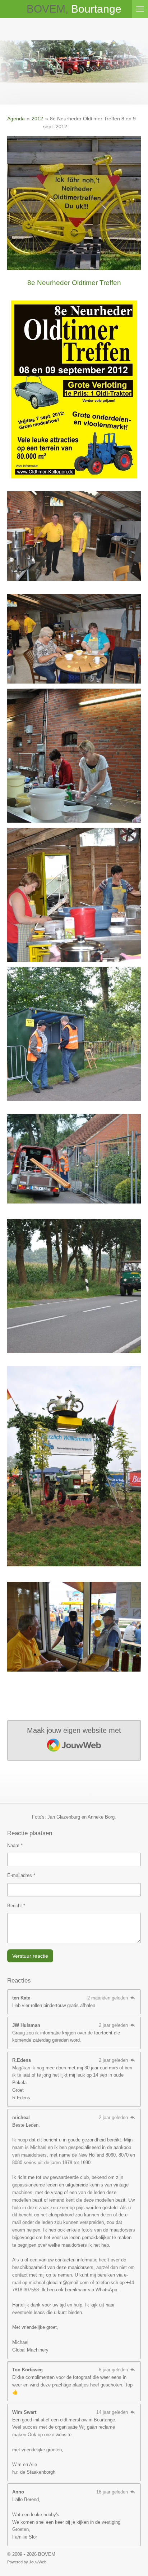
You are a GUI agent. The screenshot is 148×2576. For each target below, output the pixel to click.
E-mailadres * (21, 1875)
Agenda (16, 119)
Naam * (15, 1845)
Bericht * (16, 1906)
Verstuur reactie (30, 1956)
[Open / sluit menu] (140, 9)
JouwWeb (38, 2562)
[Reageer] (133, 1998)
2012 (37, 119)
